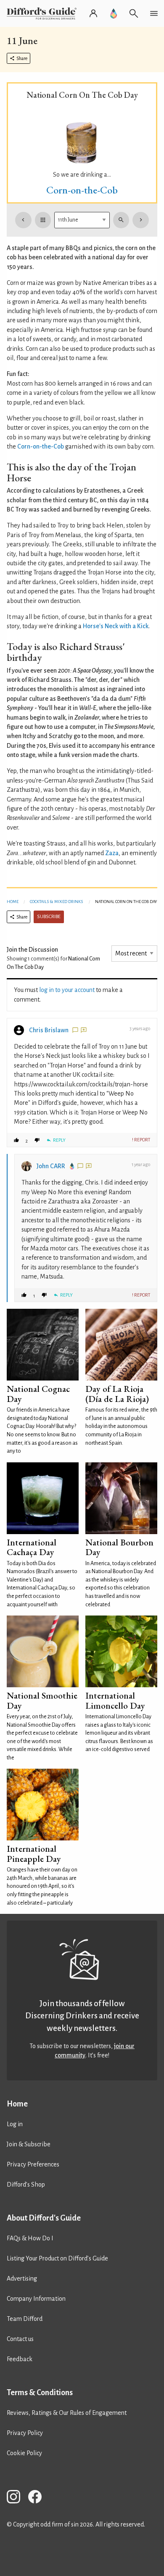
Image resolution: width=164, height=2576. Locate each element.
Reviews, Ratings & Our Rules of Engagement (67, 2413)
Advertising (22, 2278)
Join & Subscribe (29, 2144)
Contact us (20, 2339)
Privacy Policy (25, 2433)
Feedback (20, 2359)
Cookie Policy (24, 2453)
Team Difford (25, 2319)
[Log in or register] (93, 13)
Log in (15, 2124)
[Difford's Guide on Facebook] (38, 2498)
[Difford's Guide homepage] (43, 13)
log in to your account (67, 990)
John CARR (51, 1166)
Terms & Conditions (40, 2393)
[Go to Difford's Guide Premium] (114, 13)
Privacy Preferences (33, 2164)
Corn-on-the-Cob (82, 190)
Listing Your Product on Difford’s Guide (57, 2258)
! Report (141, 1140)
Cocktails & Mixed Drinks (56, 902)
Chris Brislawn (49, 1030)
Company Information (36, 2299)
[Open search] (134, 13)
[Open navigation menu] (154, 13)
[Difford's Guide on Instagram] (17, 2498)
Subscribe (49, 917)
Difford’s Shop (26, 2185)
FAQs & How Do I (30, 2238)
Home (13, 902)
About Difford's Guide (44, 2218)
